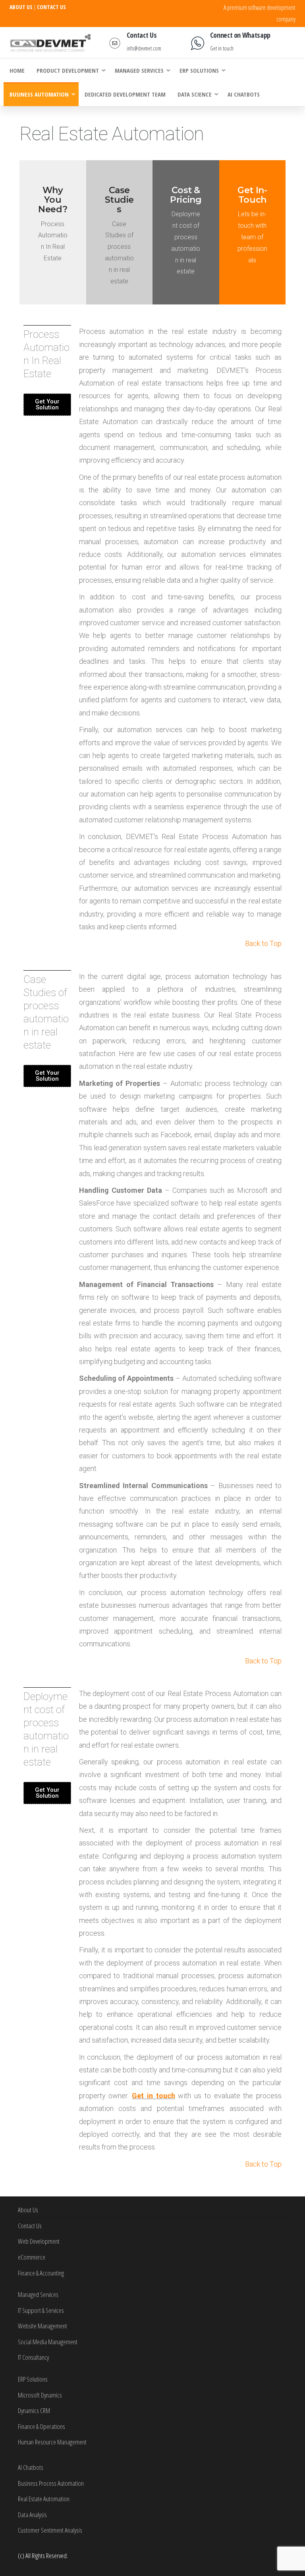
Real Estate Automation (44, 2499)
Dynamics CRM (34, 2410)
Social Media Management (48, 2342)
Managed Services (139, 70)
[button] (47, 405)
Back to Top (263, 943)
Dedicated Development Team (125, 94)
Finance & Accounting (41, 2273)
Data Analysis (32, 2515)
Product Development (68, 70)
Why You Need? (53, 200)
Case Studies (119, 200)
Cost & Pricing (186, 195)
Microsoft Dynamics (40, 2395)
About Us (28, 2210)
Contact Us (142, 35)
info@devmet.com (144, 48)
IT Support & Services (41, 2310)
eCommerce (32, 2257)
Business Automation (39, 94)
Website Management (42, 2326)
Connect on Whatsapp (240, 35)
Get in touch (222, 48)
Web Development (39, 2241)
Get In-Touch (252, 195)
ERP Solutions (199, 70)
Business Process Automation (51, 2483)
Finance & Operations (42, 2426)
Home (17, 70)
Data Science (195, 94)
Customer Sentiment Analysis (50, 2530)
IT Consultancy (33, 2357)
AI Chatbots (244, 94)
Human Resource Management (52, 2442)
